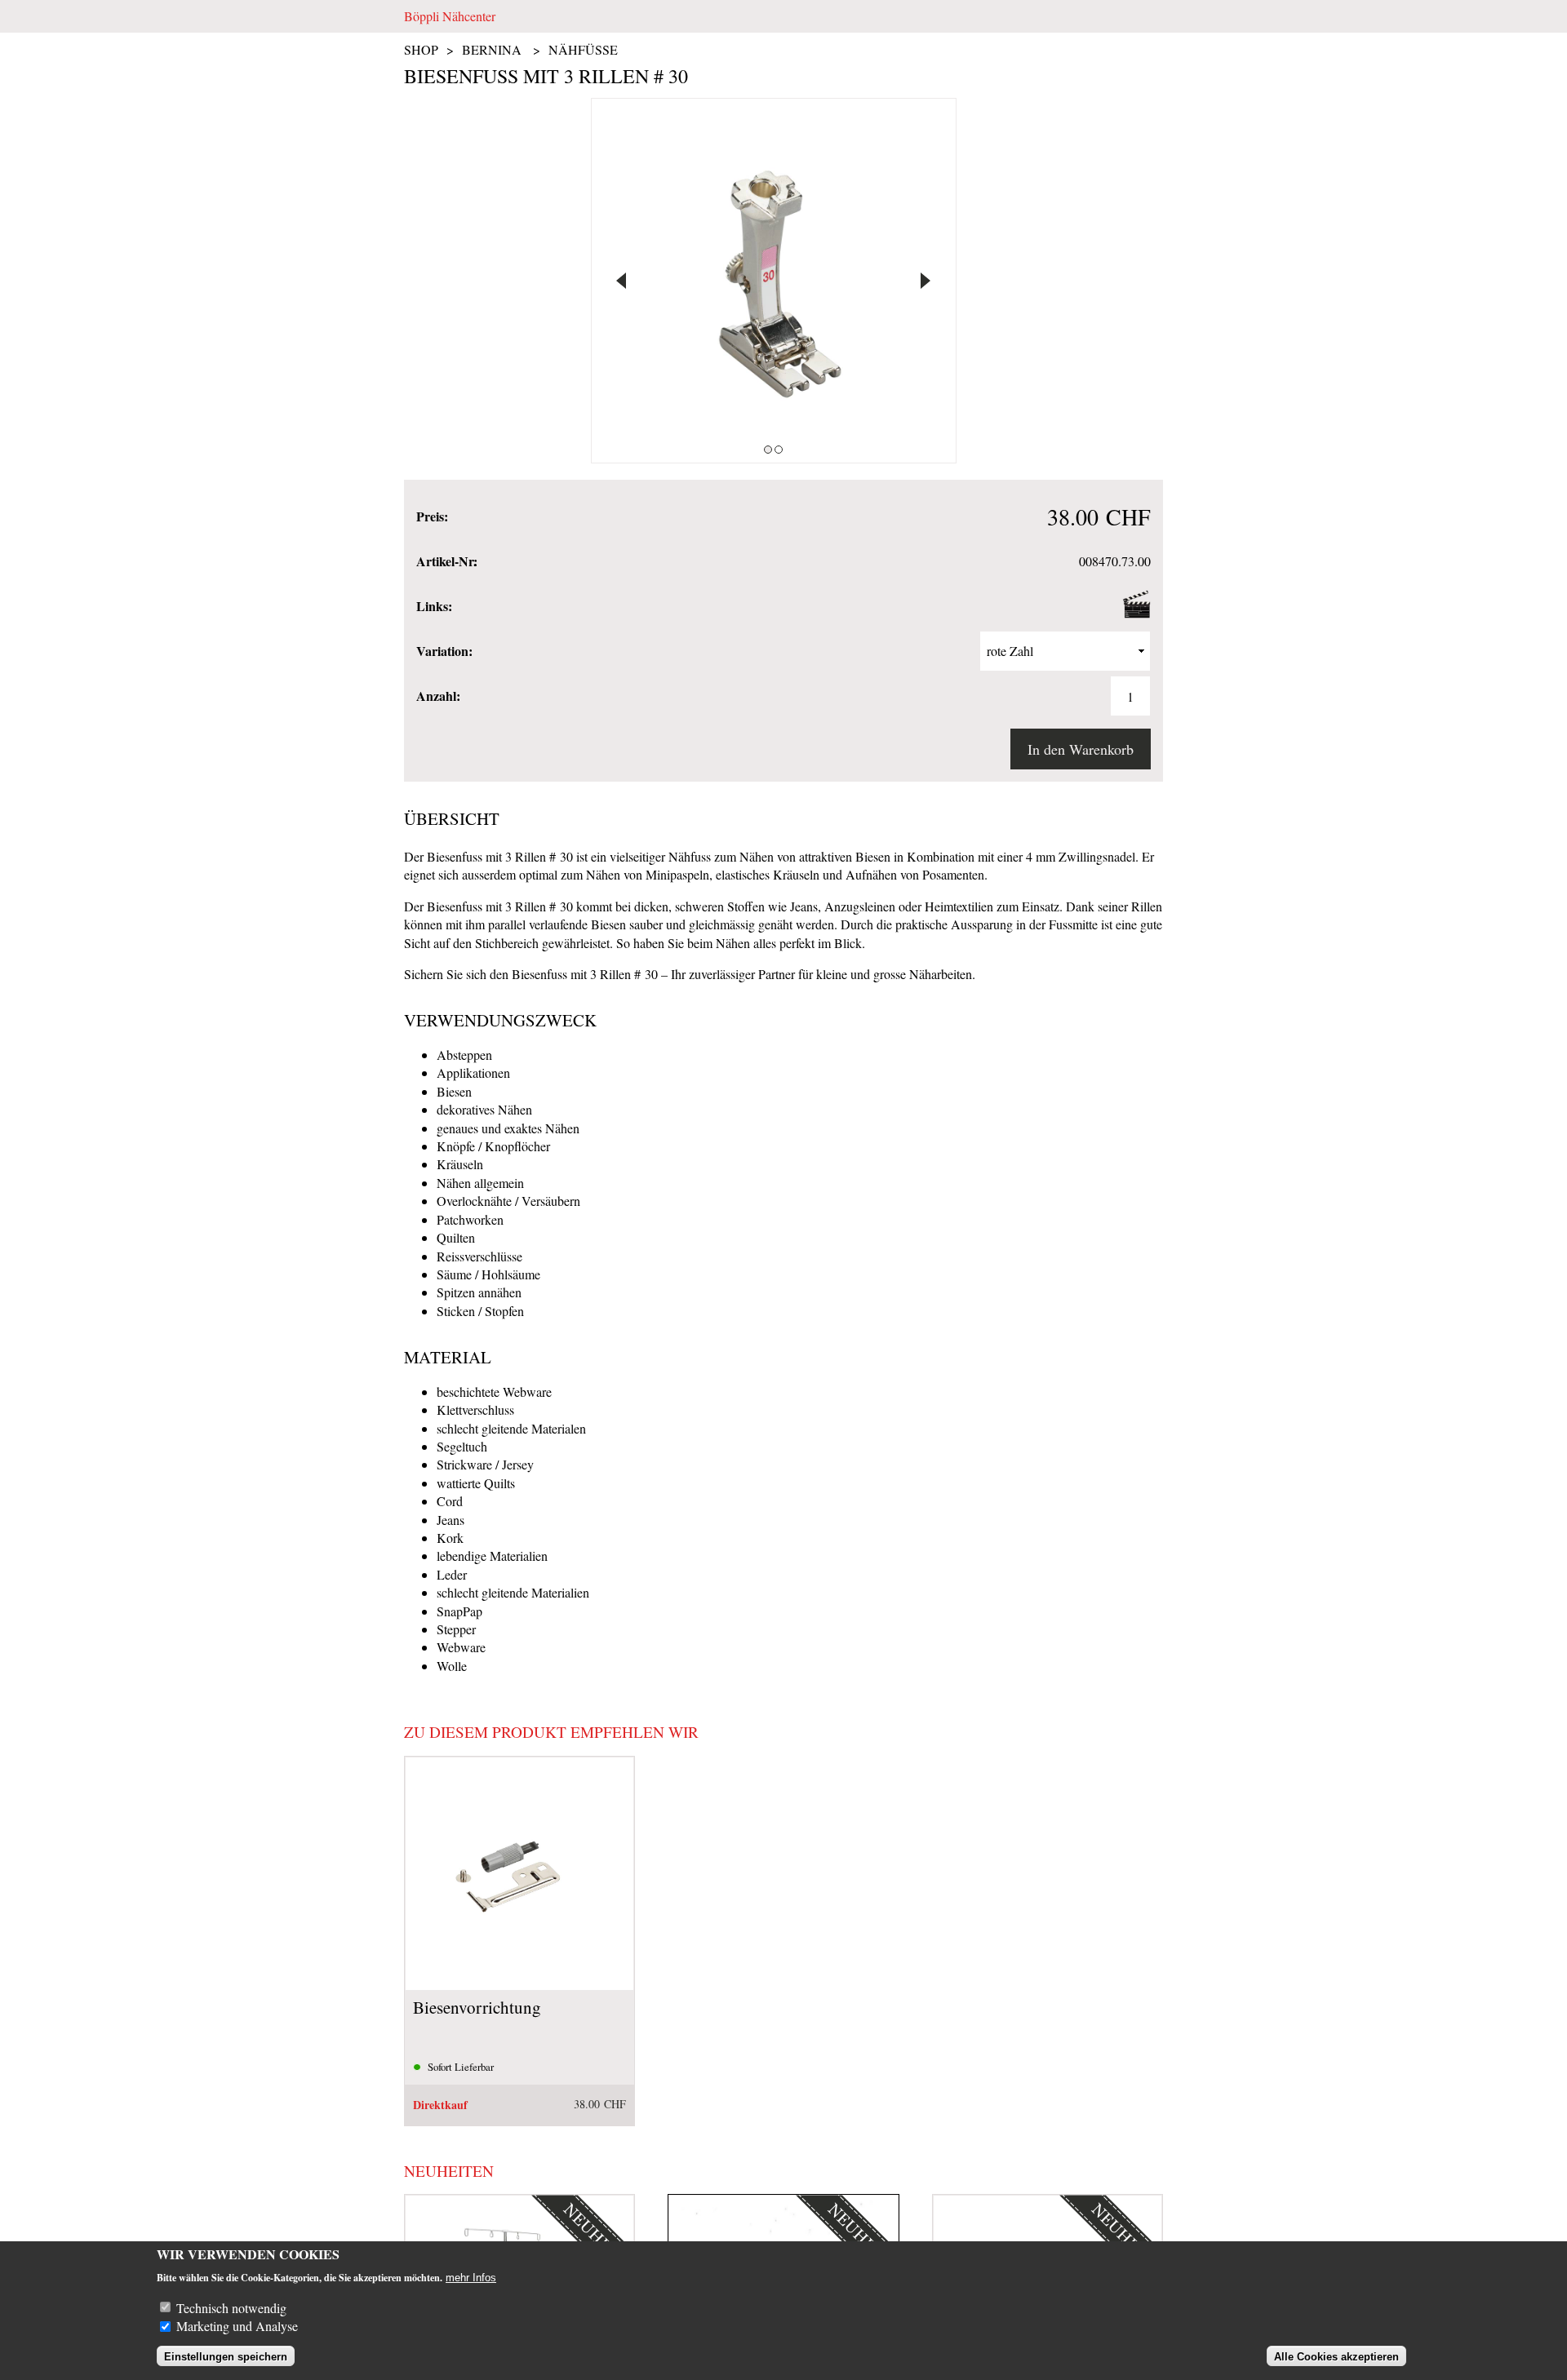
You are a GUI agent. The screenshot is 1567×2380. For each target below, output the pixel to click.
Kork (450, 1538)
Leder (452, 1574)
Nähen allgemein (480, 1183)
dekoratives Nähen (484, 1109)
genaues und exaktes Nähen (508, 1128)
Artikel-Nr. (446, 561)
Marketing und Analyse (237, 2326)
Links (434, 606)
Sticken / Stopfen (480, 1311)
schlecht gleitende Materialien (513, 1592)
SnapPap (459, 1611)
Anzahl (438, 696)
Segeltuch (462, 1446)
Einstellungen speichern (226, 2357)
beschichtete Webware (494, 1392)
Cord (450, 1501)
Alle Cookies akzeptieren (1336, 2357)
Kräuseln (460, 1164)
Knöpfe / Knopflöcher (493, 1146)
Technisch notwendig (231, 2308)
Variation (444, 651)
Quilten (456, 1237)
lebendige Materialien (492, 1556)
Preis (432, 516)
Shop (421, 49)
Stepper (456, 1629)
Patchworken (470, 1219)
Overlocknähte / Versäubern (508, 1201)
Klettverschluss (475, 1409)
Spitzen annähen (479, 1292)
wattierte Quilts (476, 1483)
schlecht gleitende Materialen (511, 1428)
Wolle (452, 1666)
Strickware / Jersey (485, 1464)
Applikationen (473, 1073)
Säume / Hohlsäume (488, 1274)
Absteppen (464, 1055)
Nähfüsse (583, 49)
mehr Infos (471, 2278)
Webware (461, 1647)
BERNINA (492, 49)
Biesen (454, 1091)
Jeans (451, 1520)
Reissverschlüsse (479, 1256)
